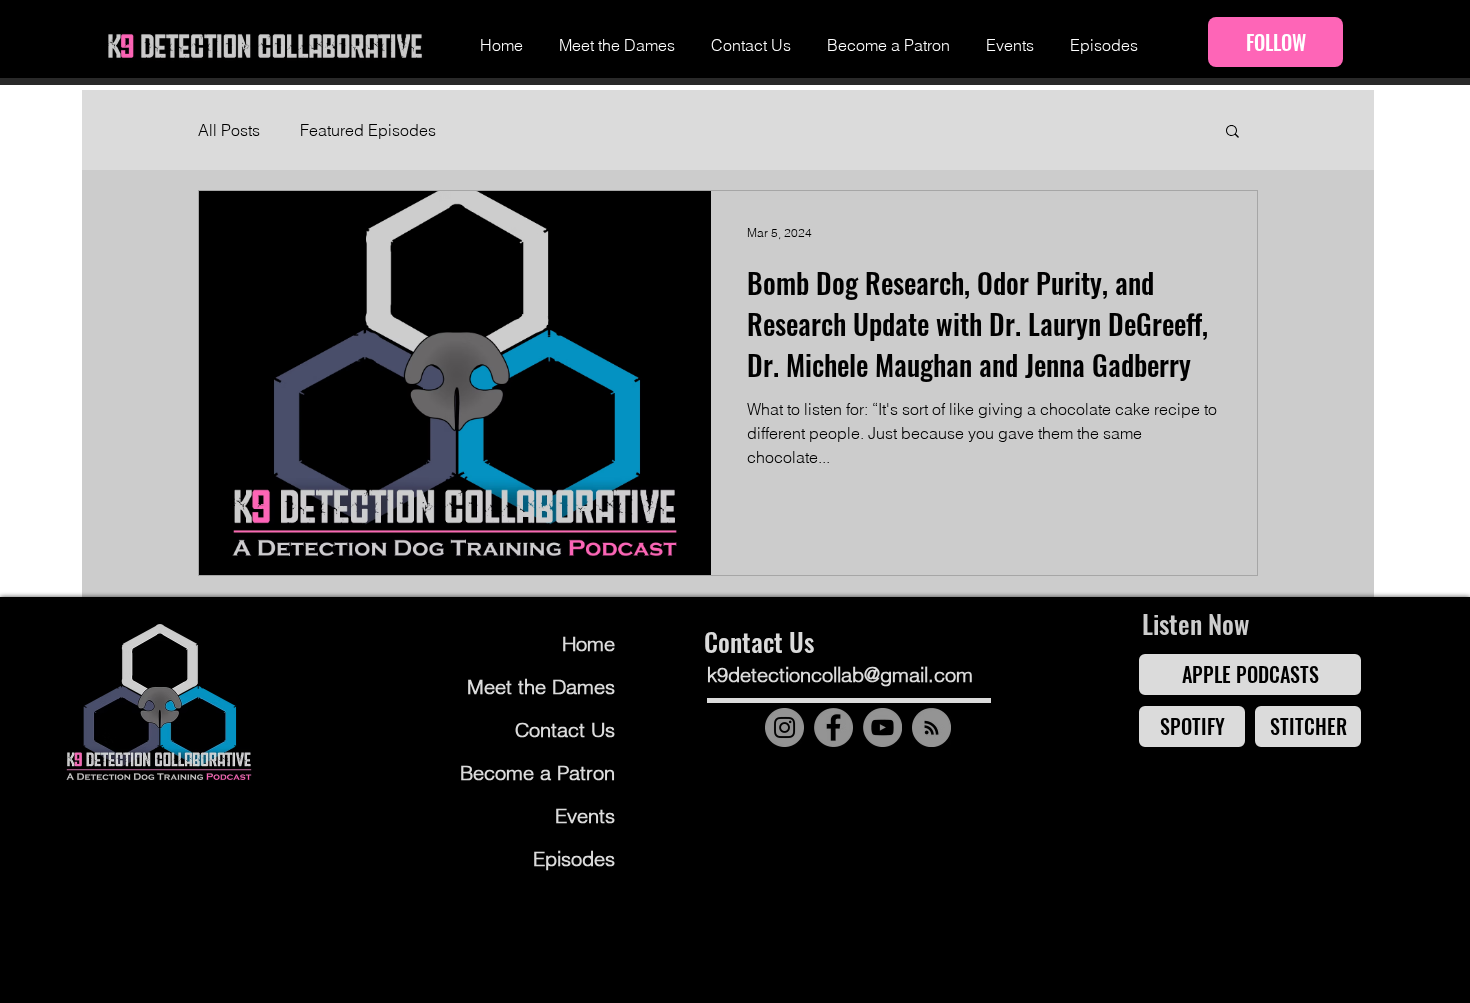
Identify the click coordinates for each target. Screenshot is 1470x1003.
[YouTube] (882, 727)
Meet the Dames (541, 686)
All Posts (229, 130)
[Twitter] (945, 779)
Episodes (574, 858)
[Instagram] (784, 727)
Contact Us (565, 729)
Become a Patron (538, 772)
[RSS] (931, 727)
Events (585, 815)
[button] (1232, 132)
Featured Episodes (368, 130)
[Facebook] (833, 727)
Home (588, 643)
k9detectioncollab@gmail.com (840, 674)
